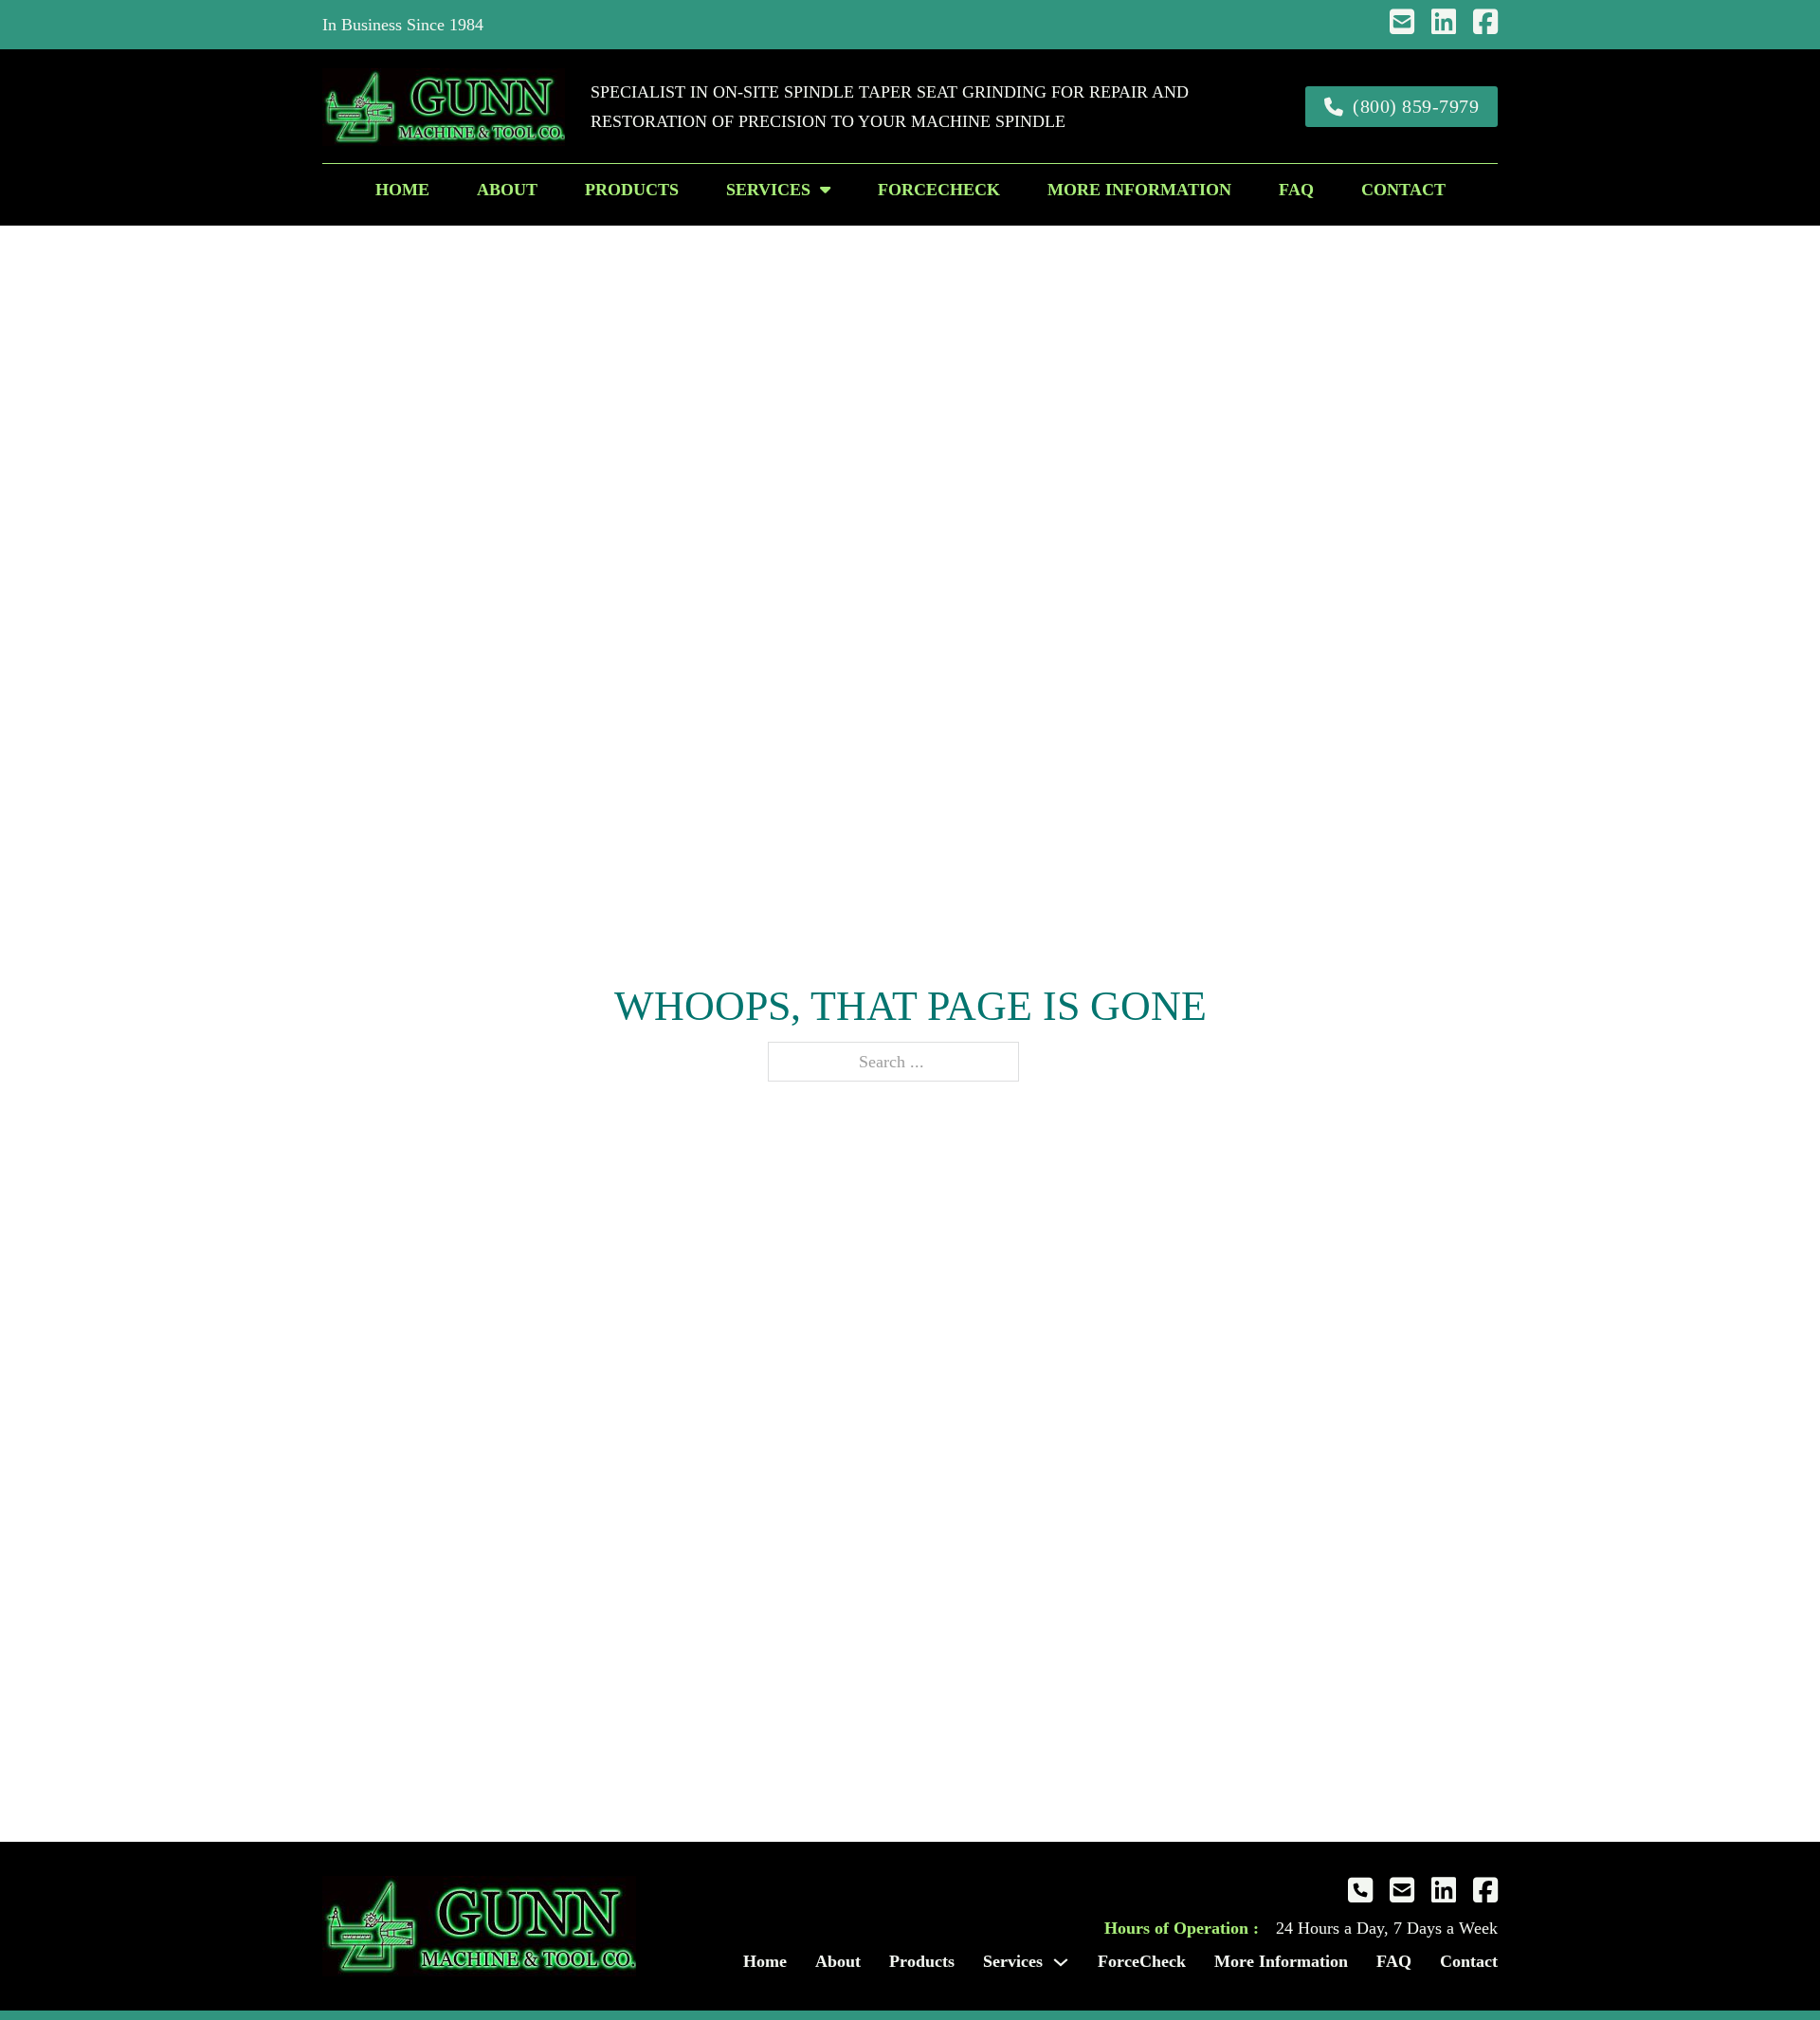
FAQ (1296, 190)
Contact (1403, 190)
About (507, 190)
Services (768, 190)
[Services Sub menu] (825, 190)
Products (632, 190)
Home (402, 190)
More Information (1139, 190)
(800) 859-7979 (1416, 106)
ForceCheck (939, 190)
